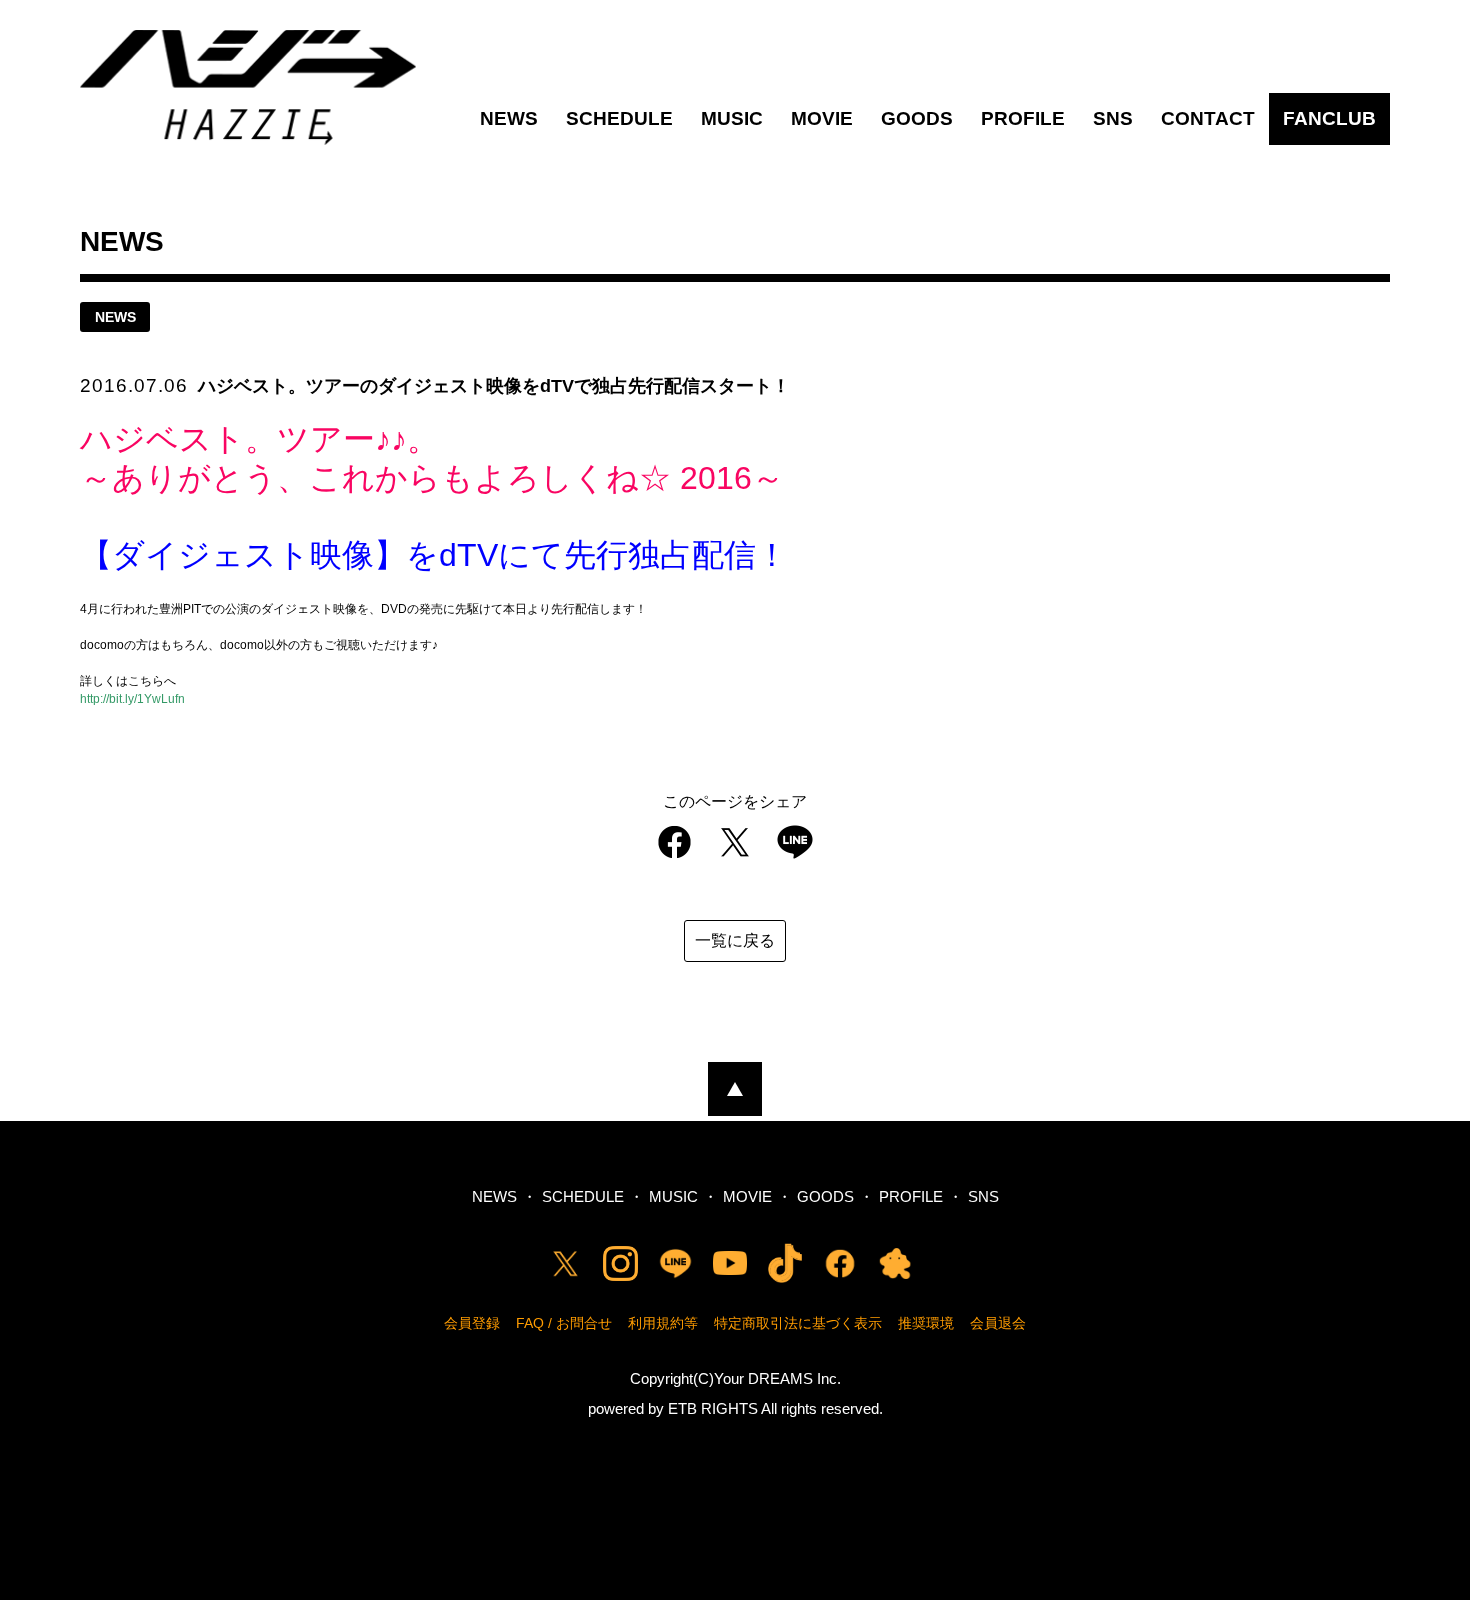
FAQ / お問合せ (564, 1323)
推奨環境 (926, 1323)
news (115, 317)
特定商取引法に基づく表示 (798, 1323)
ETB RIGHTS (713, 1408)
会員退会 (998, 1323)
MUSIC (732, 118)
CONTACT (1208, 118)
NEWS (509, 118)
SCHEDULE (619, 118)
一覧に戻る (735, 940)
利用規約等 (663, 1323)
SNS (1113, 118)
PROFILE (1023, 118)
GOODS (917, 118)
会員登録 (472, 1323)
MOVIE (822, 118)
